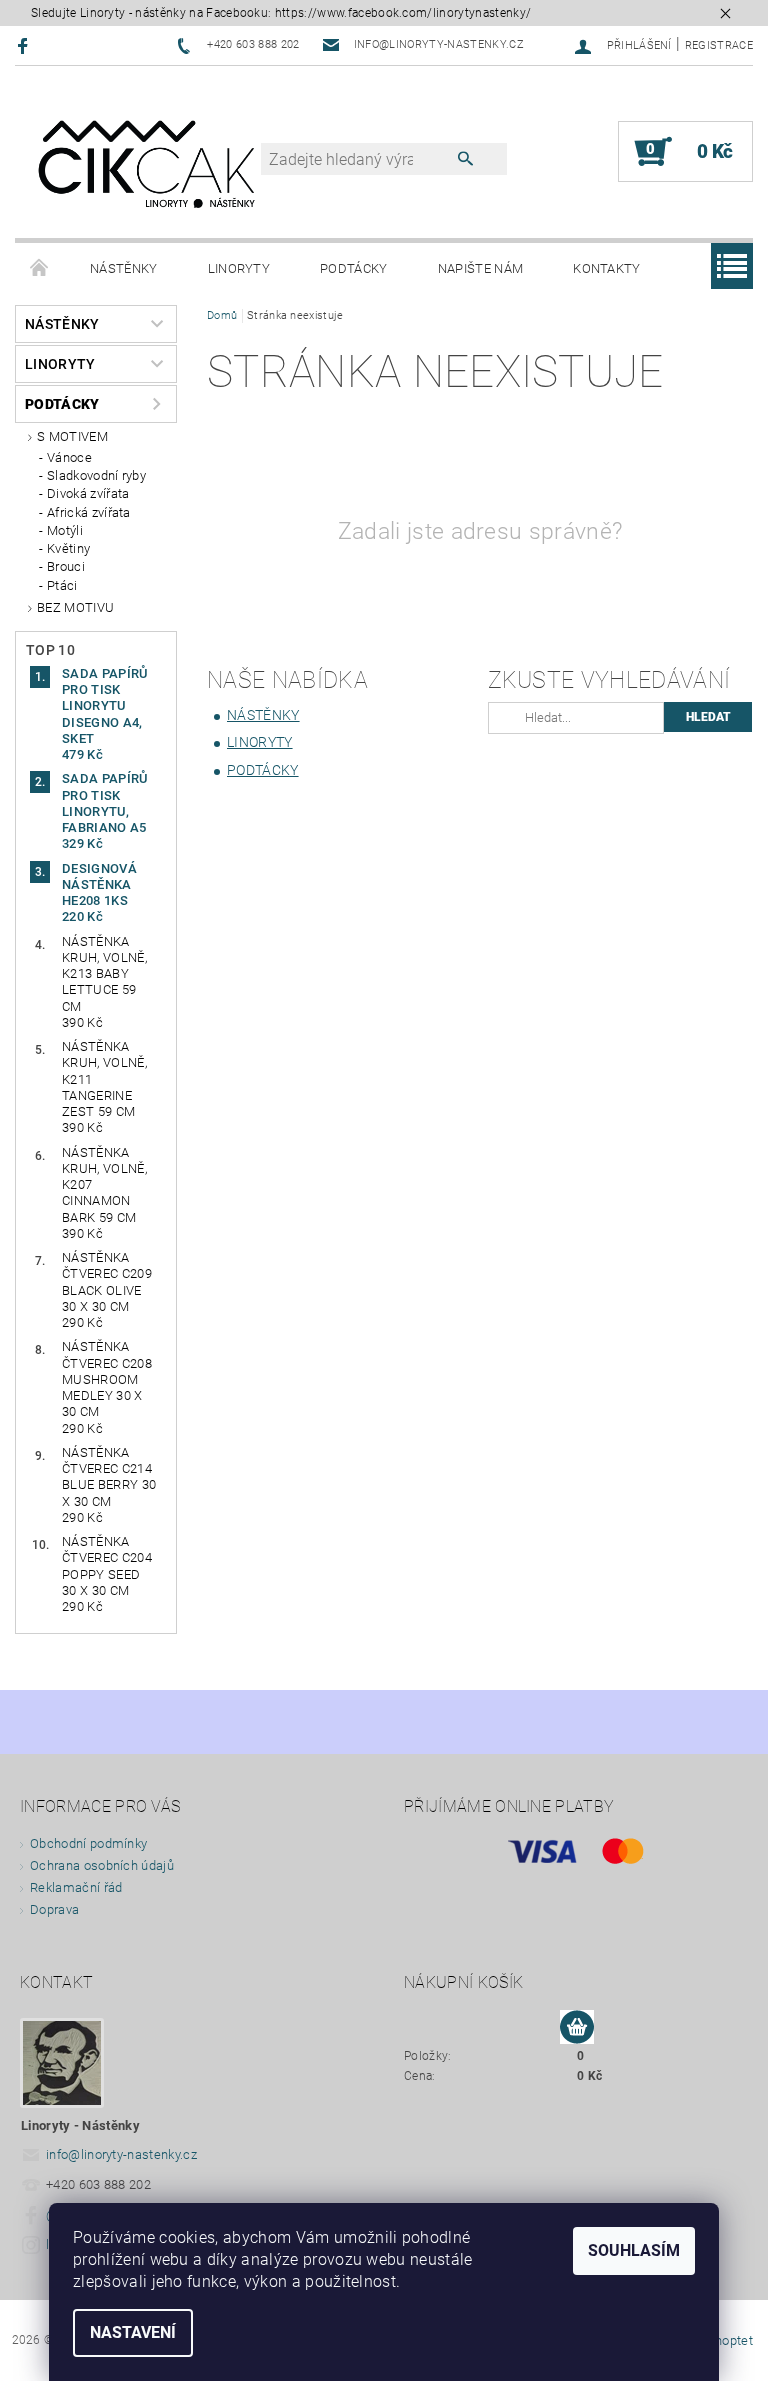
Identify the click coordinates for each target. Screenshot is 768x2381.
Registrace (719, 45)
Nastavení (133, 2332)
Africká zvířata (89, 512)
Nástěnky (124, 268)
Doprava (54, 1909)
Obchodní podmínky (88, 1843)
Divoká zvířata (88, 493)
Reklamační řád (76, 1887)
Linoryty (239, 268)
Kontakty (607, 268)
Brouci (66, 566)
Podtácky (354, 268)
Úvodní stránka (40, 269)
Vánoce (69, 457)
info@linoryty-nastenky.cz (121, 2154)
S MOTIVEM (72, 436)
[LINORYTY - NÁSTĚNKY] (148, 162)
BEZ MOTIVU (75, 607)
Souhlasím (634, 2250)
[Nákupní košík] (577, 2028)
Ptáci (62, 585)
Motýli (65, 530)
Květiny (68, 548)
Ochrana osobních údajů (102, 1865)
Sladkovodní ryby (96, 475)
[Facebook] (25, 45)
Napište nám (481, 268)
